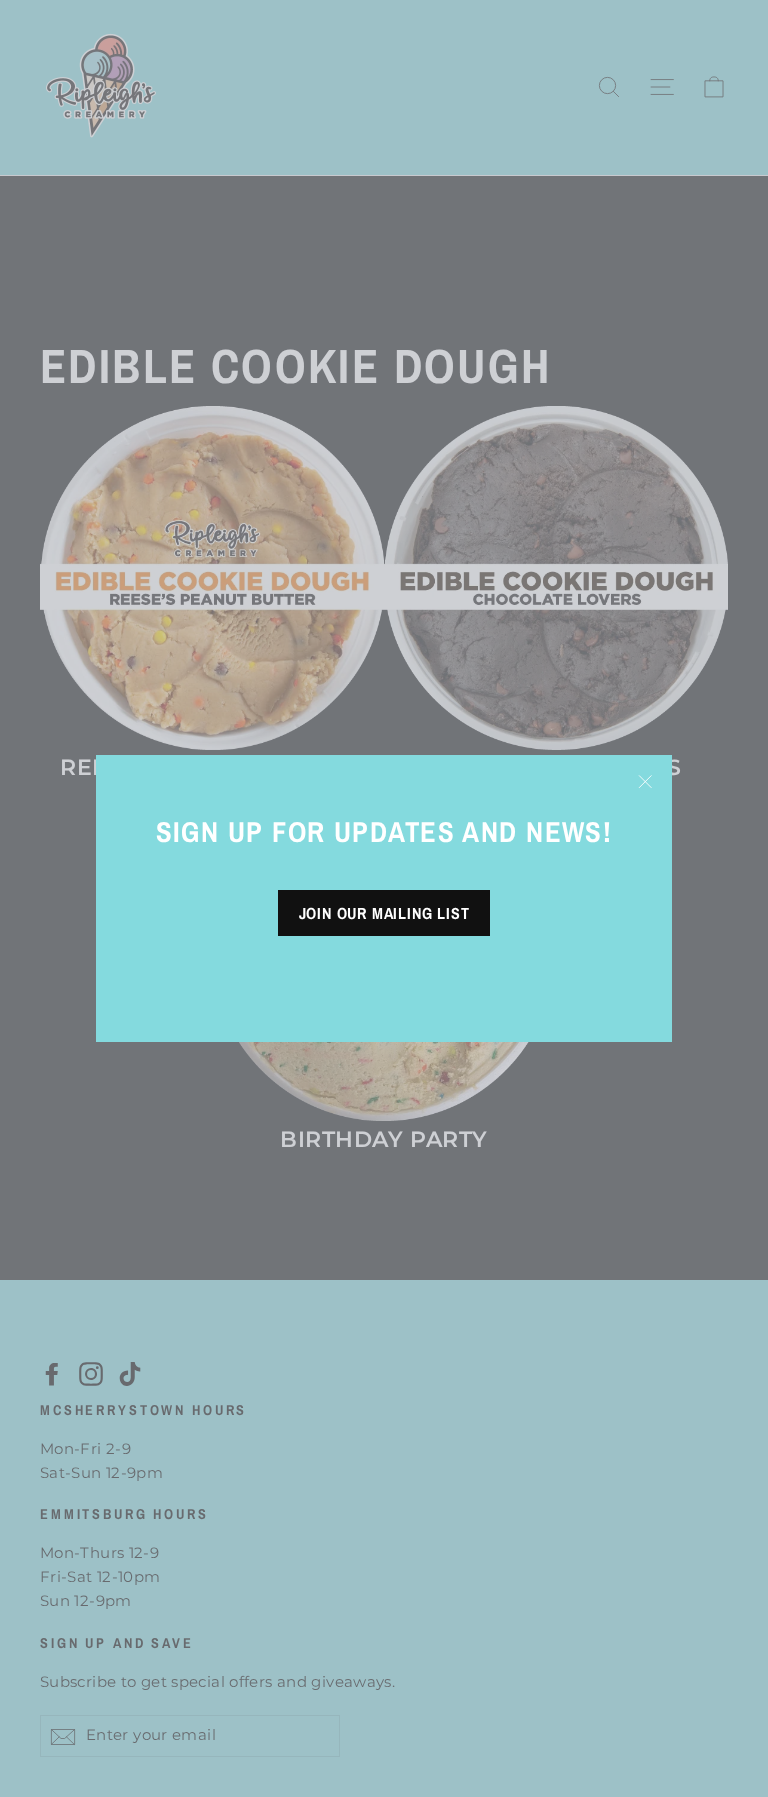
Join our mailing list (384, 913)
